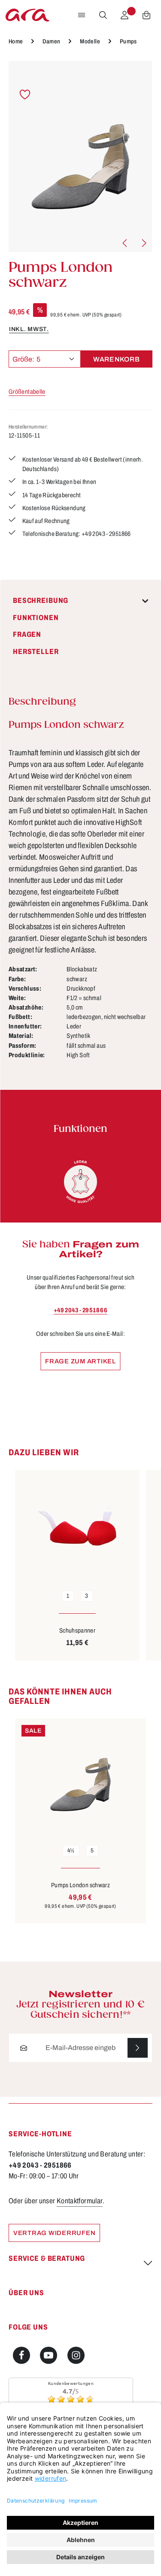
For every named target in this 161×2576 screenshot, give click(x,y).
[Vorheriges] (125, 243)
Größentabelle (27, 392)
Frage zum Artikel (80, 1361)
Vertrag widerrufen (54, 2233)
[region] (80, 157)
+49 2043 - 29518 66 (80, 1310)
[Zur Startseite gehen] (27, 15)
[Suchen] (103, 15)
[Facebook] (21, 2355)
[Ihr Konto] (125, 15)
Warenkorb (117, 359)
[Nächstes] (143, 243)
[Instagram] (76, 2355)
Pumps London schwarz (80, 1885)
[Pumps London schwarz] (80, 157)
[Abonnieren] (138, 2048)
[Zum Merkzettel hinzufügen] (25, 95)
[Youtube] (49, 2355)
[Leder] (81, 1182)
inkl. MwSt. (29, 329)
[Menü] (82, 15)
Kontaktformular (80, 2201)
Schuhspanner (77, 1630)
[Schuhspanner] (77, 1527)
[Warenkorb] (146, 15)
